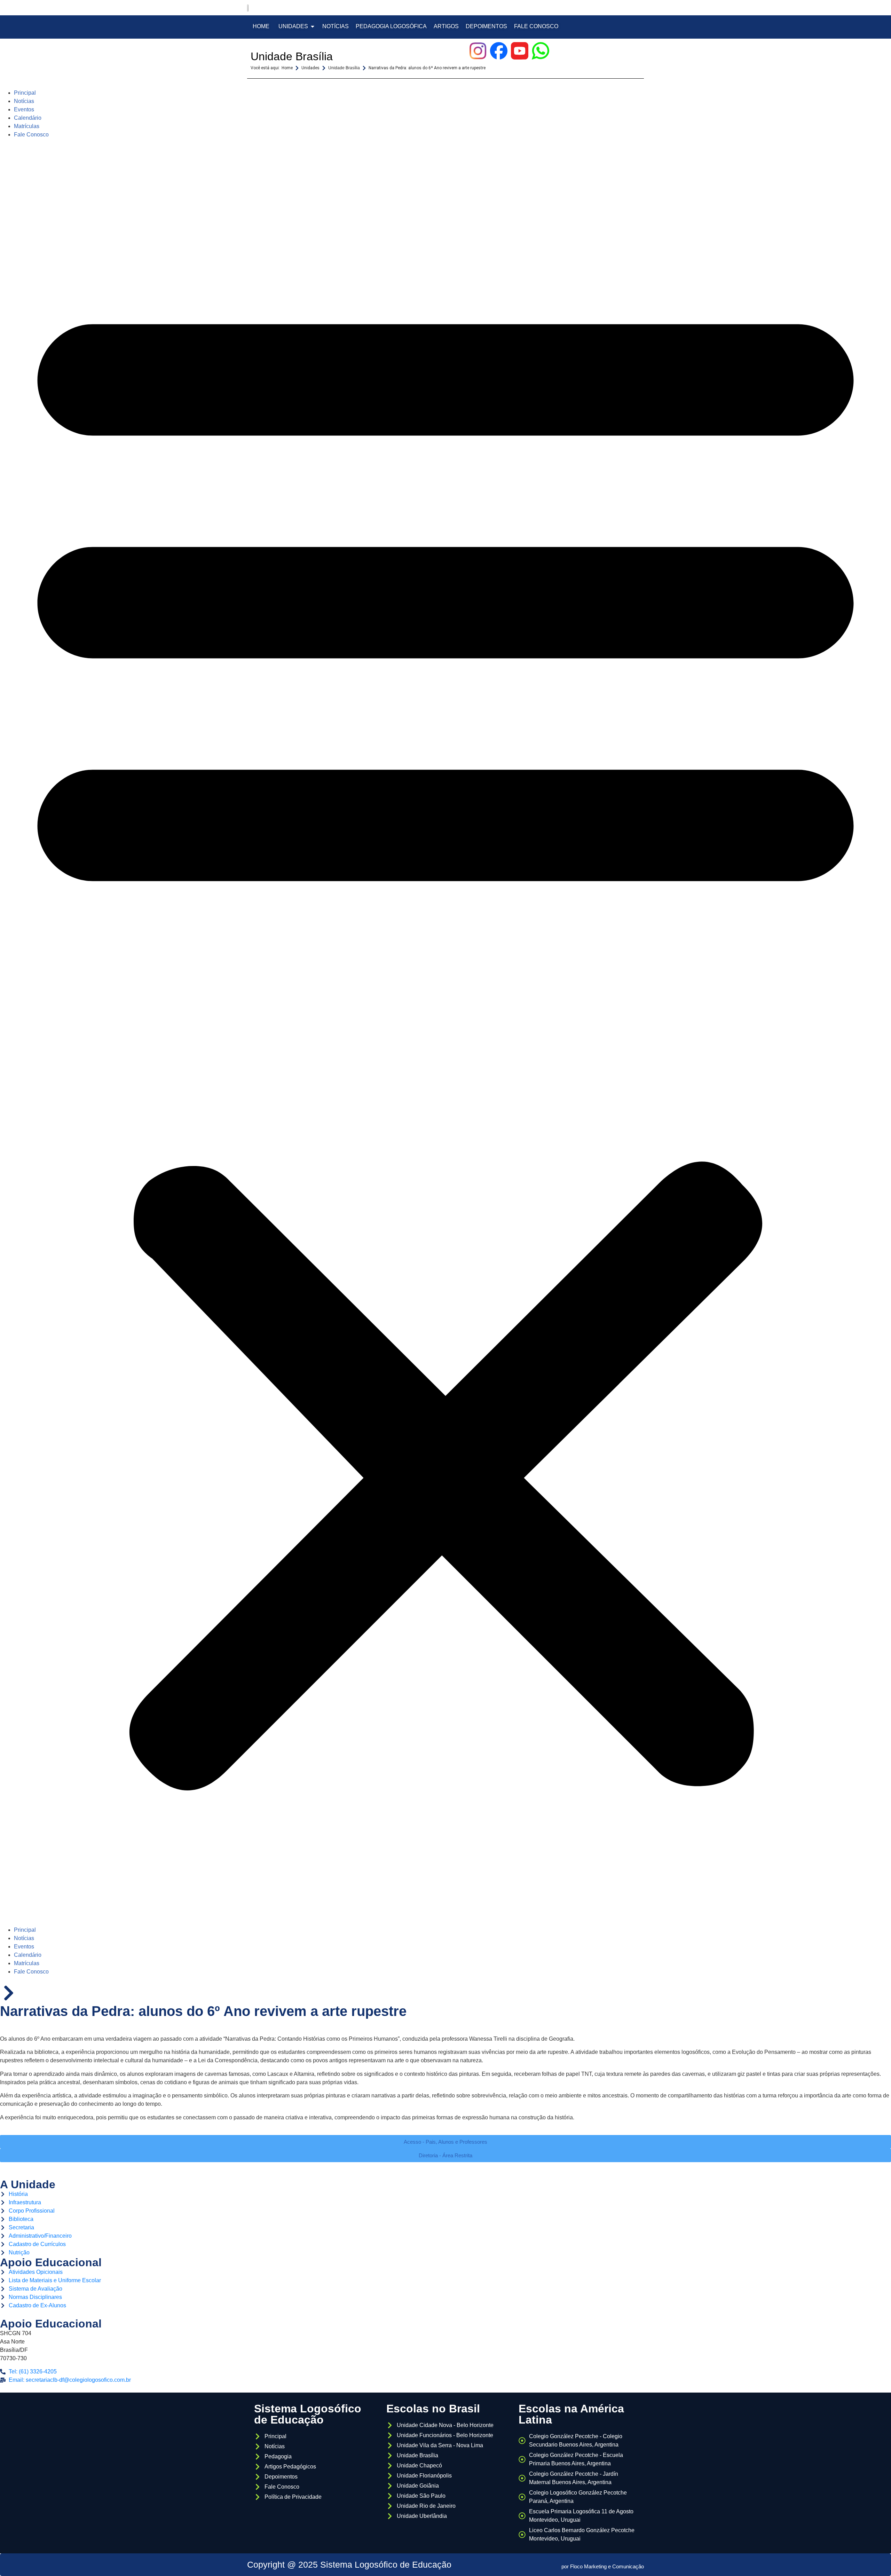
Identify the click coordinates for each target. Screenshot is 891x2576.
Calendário (28, 118)
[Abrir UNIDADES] (313, 26)
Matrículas (27, 126)
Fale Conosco (31, 135)
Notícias (24, 101)
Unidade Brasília (292, 56)
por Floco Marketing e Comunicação (603, 2566)
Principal (25, 93)
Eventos (24, 109)
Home (287, 68)
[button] (445, 1032)
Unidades (310, 68)
